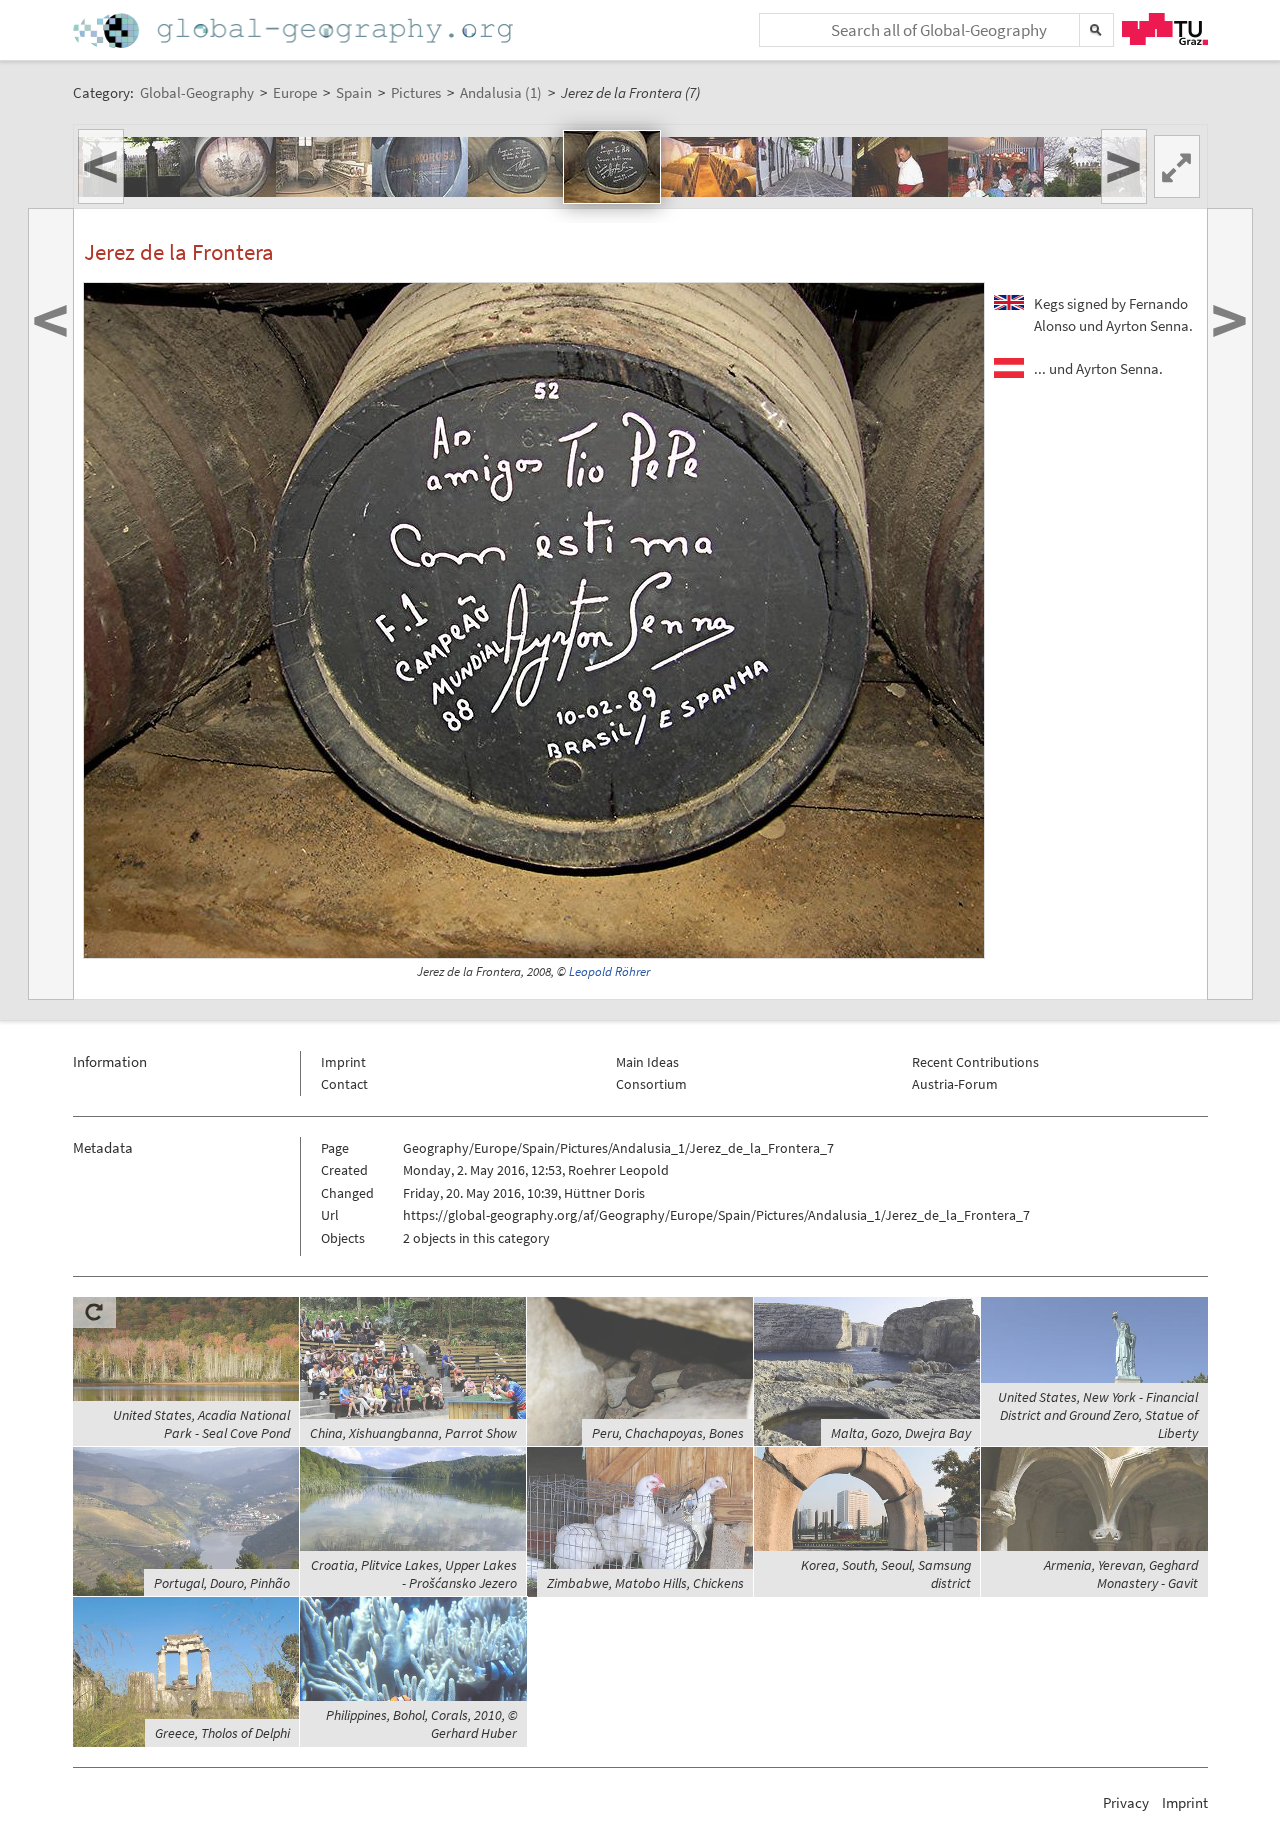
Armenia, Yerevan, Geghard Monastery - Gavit (1121, 1574)
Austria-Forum (955, 1084)
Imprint (343, 1062)
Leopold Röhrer (609, 971)
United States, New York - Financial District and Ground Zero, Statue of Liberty (1098, 1415)
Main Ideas (647, 1062)
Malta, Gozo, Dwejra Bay (901, 1433)
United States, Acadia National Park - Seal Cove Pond (201, 1424)
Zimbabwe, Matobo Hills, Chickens (645, 1583)
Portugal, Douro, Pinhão (222, 1583)
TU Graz (1165, 29)
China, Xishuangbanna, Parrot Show (413, 1433)
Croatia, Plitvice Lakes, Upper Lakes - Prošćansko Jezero (414, 1574)
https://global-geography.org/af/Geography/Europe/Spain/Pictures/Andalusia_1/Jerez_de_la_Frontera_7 (716, 1215)
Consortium (651, 1084)
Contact (344, 1084)
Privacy (1126, 1802)
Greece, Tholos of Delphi (222, 1733)
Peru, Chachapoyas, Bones (668, 1433)
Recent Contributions (975, 1062)
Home (295, 30)
